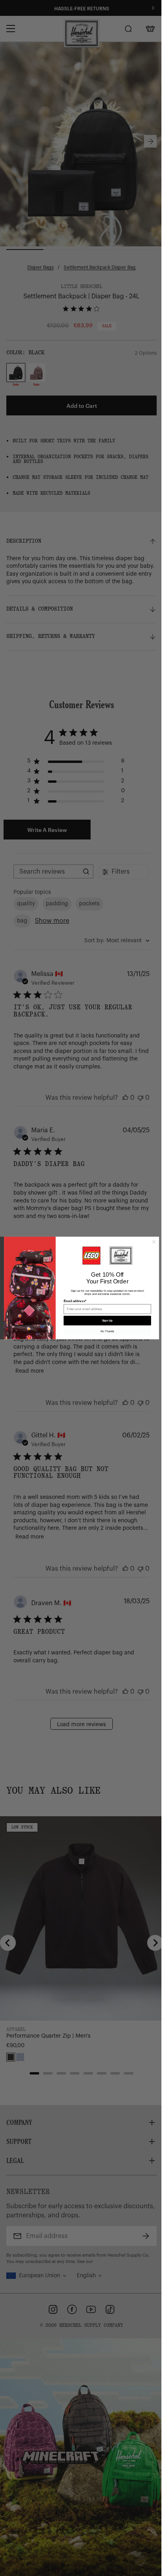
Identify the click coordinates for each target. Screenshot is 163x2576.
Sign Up (107, 1321)
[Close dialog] (154, 1242)
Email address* (75, 1301)
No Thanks (107, 1331)
